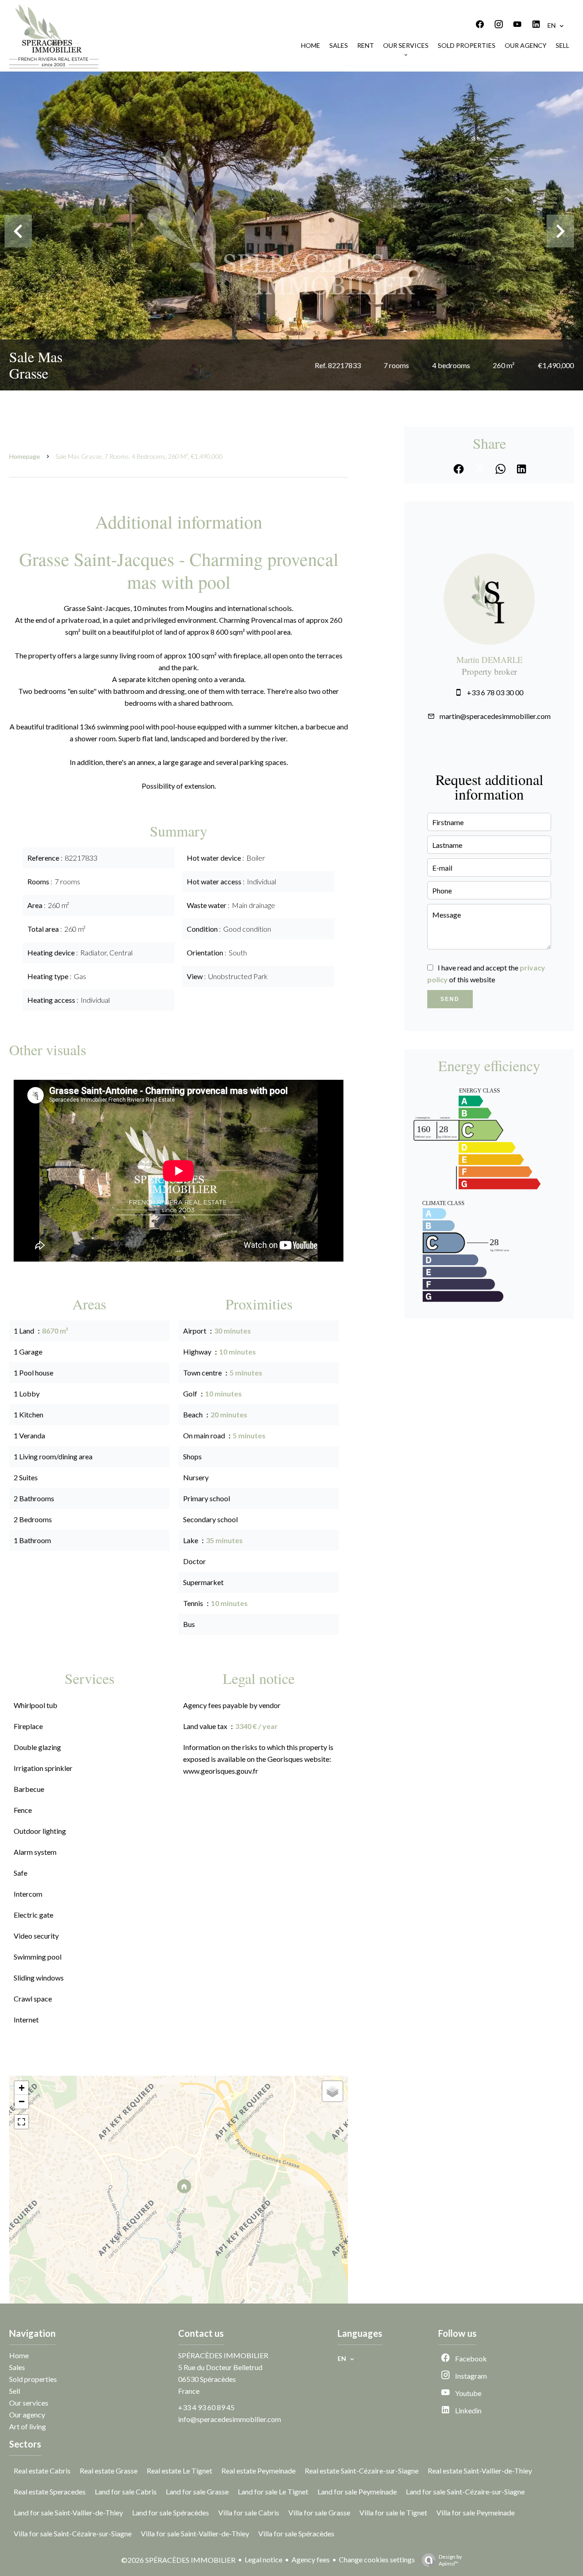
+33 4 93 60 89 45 (206, 2407)
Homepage (25, 456)
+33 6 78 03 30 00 (495, 692)
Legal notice (263, 2559)
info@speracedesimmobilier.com (230, 2419)
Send (450, 999)
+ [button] (22, 2088)
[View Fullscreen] (21, 2122)
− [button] (22, 2101)
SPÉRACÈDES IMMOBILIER (223, 2355)
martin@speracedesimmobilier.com (495, 716)
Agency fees (311, 2559)
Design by (450, 2560)
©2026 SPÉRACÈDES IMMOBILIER (178, 2560)
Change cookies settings (377, 2559)
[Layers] (332, 2091)
